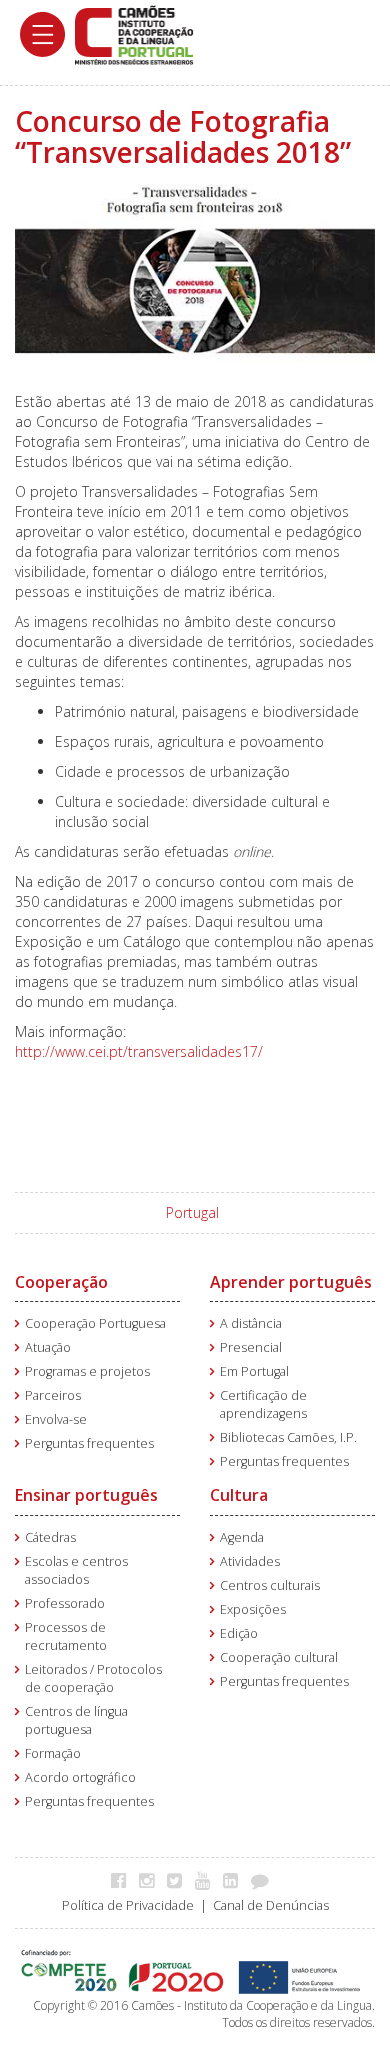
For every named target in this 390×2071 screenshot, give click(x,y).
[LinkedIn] (235, 1880)
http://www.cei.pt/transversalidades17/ (141, 1051)
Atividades (250, 1561)
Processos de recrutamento (66, 1636)
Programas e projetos (87, 1371)
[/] (134, 33)
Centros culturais (270, 1585)
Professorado (65, 1603)
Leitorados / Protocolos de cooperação (93, 1678)
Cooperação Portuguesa (95, 1323)
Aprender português (291, 1282)
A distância (251, 1323)
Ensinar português (86, 1495)
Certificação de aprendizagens (263, 1404)
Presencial (251, 1347)
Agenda (242, 1537)
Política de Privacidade (128, 1905)
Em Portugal (254, 1371)
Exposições (253, 1609)
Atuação (48, 1347)
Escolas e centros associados (76, 1570)
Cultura (239, 1495)
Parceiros (53, 1395)
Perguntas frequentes (89, 1443)
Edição (239, 1633)
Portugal (192, 1212)
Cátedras (50, 1537)
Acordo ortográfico (80, 1777)
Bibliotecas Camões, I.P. (288, 1437)
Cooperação (61, 1282)
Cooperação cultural (279, 1657)
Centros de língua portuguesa (76, 1720)
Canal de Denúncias (271, 1905)
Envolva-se (56, 1419)
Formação (53, 1753)
